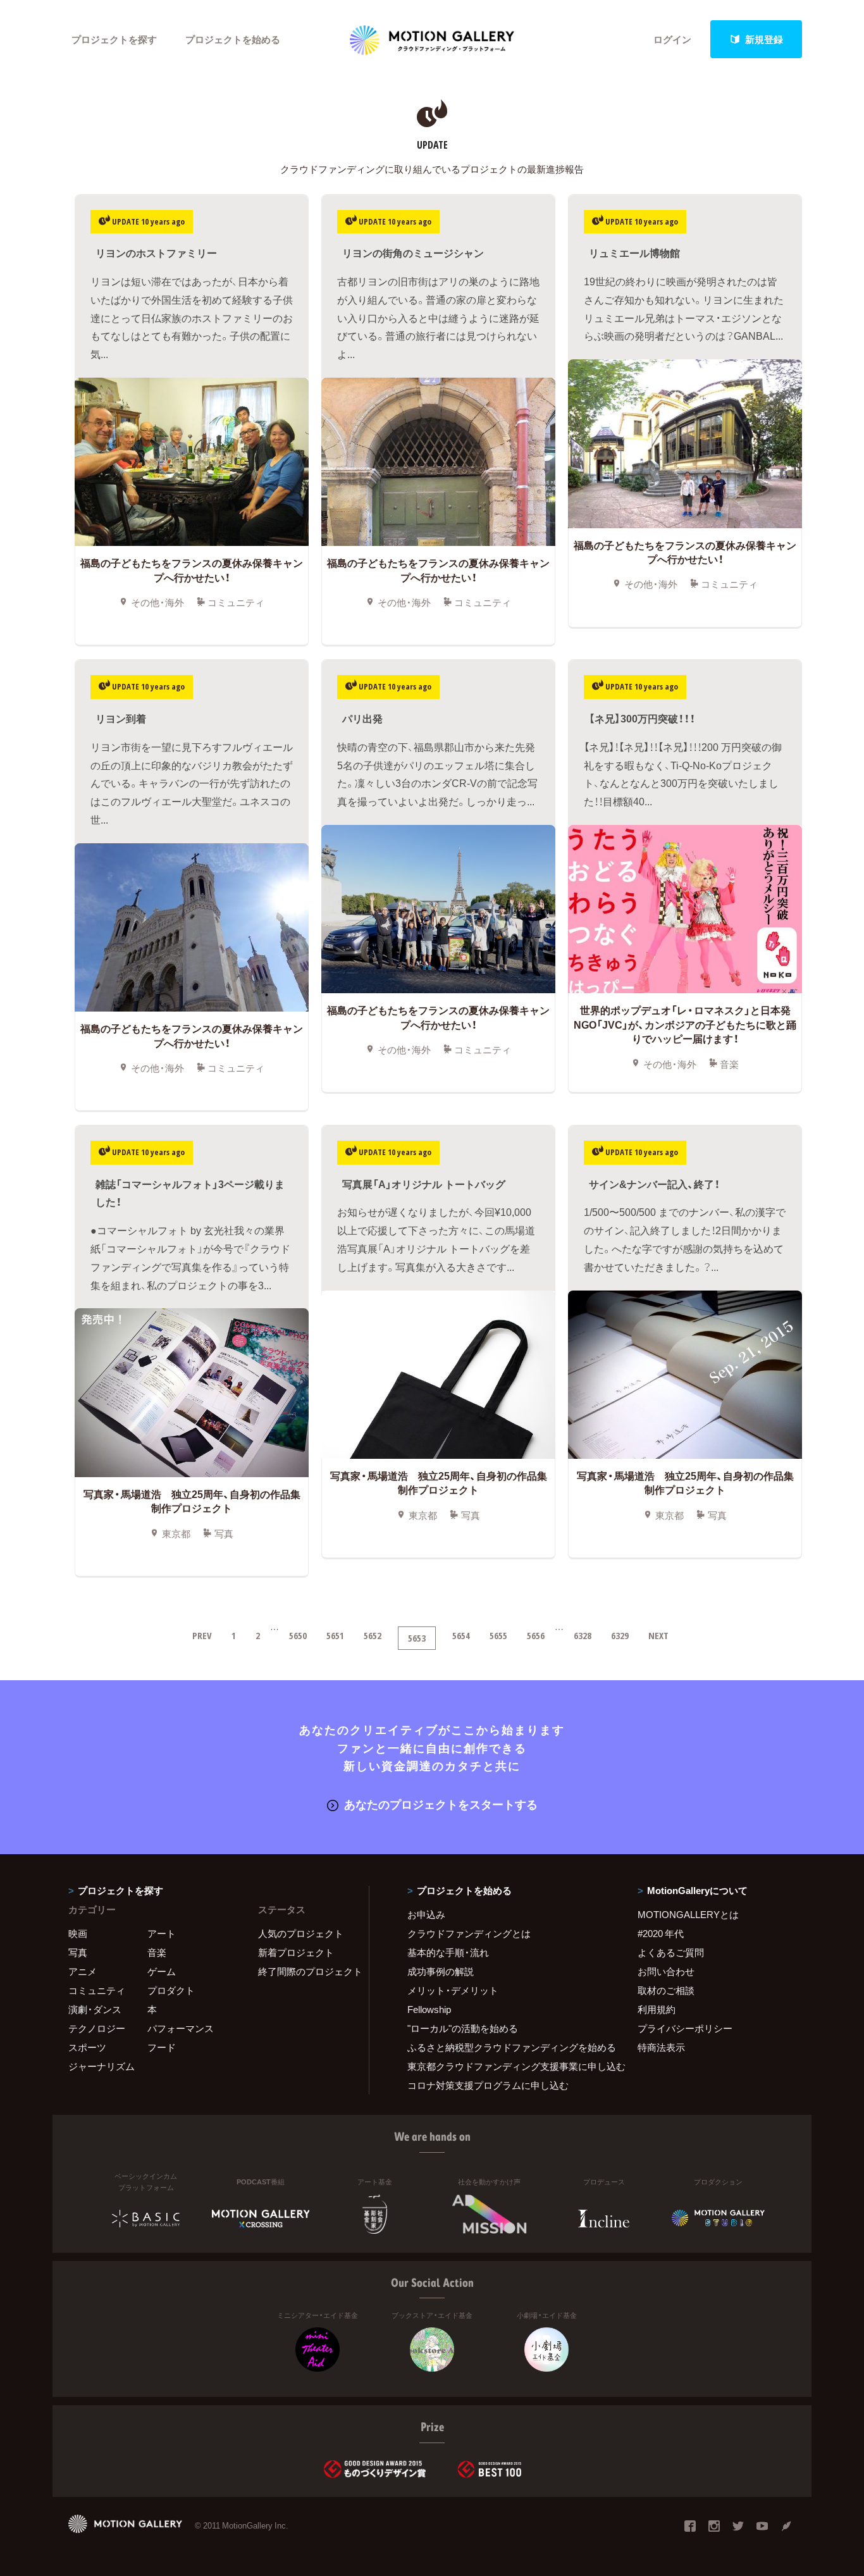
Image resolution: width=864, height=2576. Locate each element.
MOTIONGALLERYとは (688, 1914)
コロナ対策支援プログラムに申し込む (488, 2085)
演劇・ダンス (95, 2009)
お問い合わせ (666, 1971)
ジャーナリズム (102, 2066)
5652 (373, 1635)
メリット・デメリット (453, 1990)
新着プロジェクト (296, 1952)
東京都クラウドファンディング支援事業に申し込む (507, 2066)
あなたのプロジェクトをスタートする (441, 1804)
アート (162, 1933)
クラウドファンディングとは (469, 1933)
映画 (78, 1933)
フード (162, 2047)
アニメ (83, 1971)
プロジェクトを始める (233, 39)
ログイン (672, 39)
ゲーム (162, 1971)
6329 (620, 1635)
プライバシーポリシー (685, 2028)
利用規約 (657, 2009)
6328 (583, 1635)
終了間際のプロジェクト (305, 1971)
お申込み (426, 1914)
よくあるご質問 (671, 1952)
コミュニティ (97, 1990)
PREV (202, 1635)
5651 (335, 1635)
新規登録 (764, 39)
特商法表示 (661, 2047)
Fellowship (429, 2009)
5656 (536, 1635)
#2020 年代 (661, 1933)
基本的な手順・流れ (448, 1952)
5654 (461, 1635)
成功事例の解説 (441, 1971)
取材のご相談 (666, 1990)
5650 (298, 1635)
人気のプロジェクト (301, 1933)
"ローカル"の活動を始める (463, 2028)
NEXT (658, 1635)
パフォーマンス (181, 2028)
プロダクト (171, 1990)
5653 (417, 1638)
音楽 (157, 1952)
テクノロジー (97, 2028)
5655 (498, 1635)
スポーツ (87, 2047)
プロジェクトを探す (114, 39)
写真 (78, 1952)
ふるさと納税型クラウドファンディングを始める (507, 2047)
